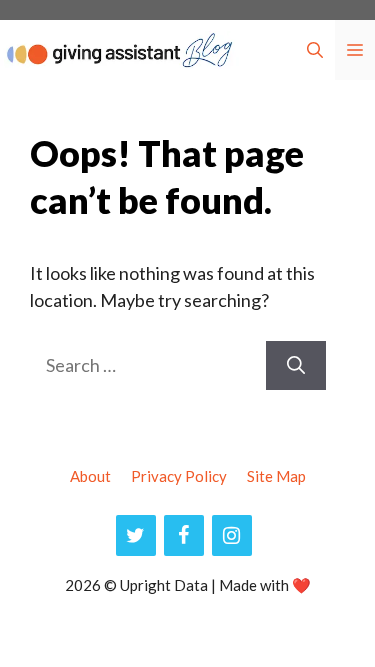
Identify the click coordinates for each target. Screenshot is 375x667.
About (90, 476)
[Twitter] (136, 535)
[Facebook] (184, 535)
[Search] (296, 365)
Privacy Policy (179, 476)
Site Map (276, 476)
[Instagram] (232, 535)
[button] (315, 50)
